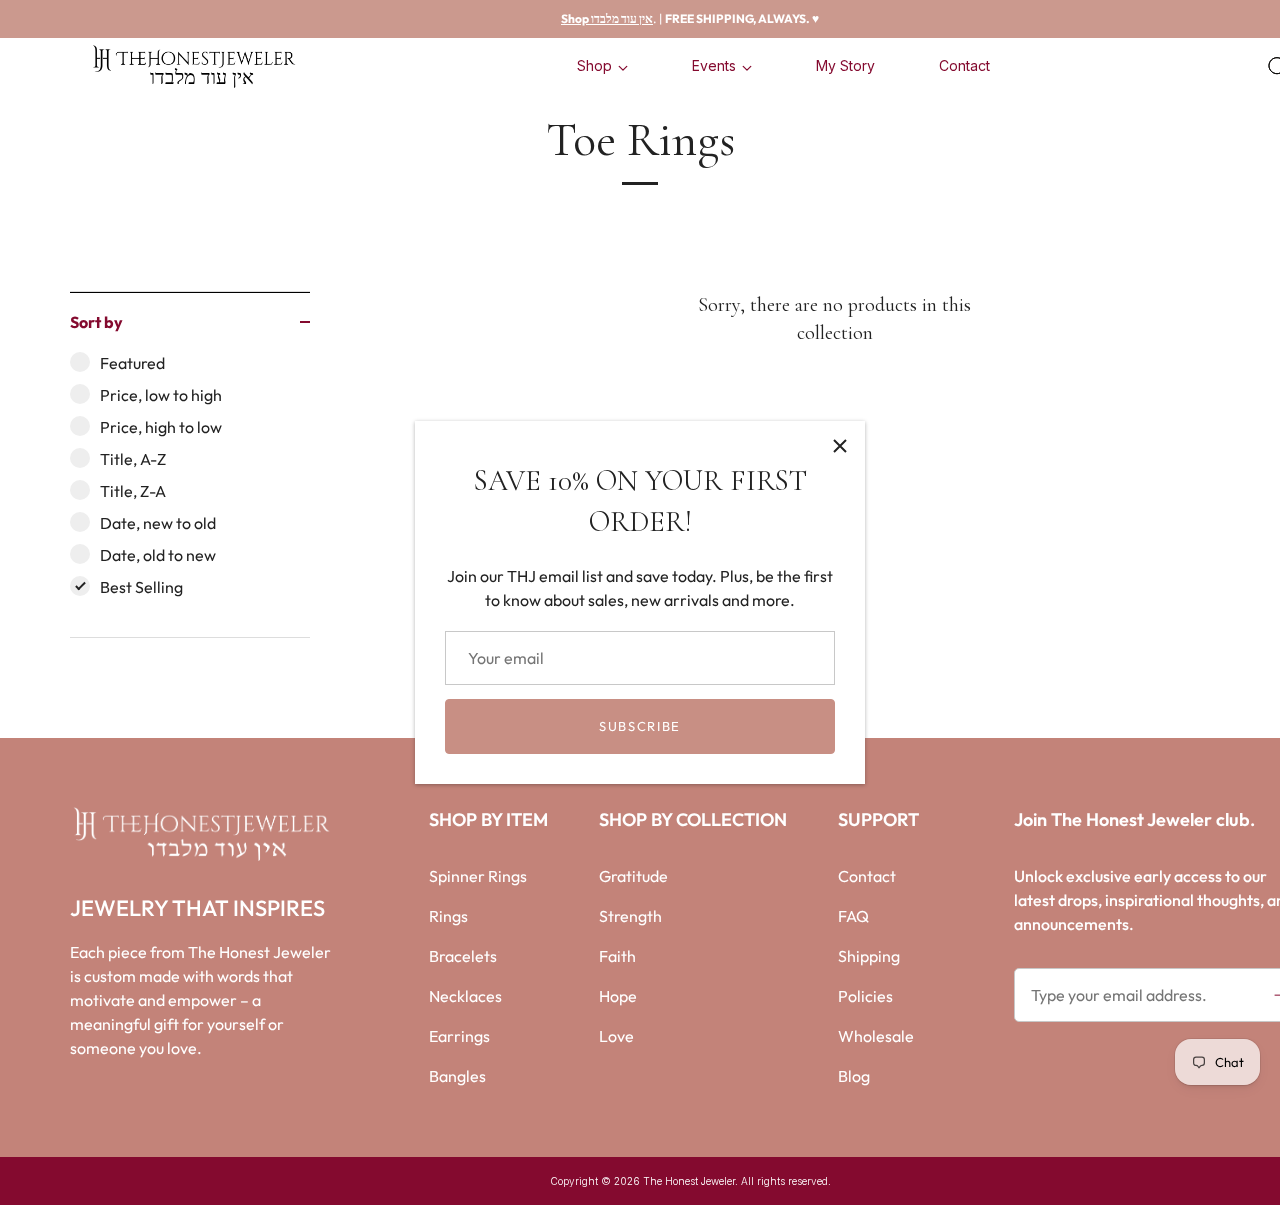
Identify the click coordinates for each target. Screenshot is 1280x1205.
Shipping (869, 956)
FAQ (853, 916)
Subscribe (640, 726)
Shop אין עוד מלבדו (607, 18)
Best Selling (141, 587)
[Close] (840, 446)
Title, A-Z (133, 459)
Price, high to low (161, 427)
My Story (845, 65)
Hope (618, 996)
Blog (854, 1076)
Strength (630, 916)
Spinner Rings (478, 876)
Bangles (457, 1076)
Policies (865, 996)
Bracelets (463, 956)
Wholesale (876, 1036)
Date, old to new (158, 555)
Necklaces (465, 996)
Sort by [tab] (96, 322)
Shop (594, 65)
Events (714, 65)
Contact (964, 65)
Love (616, 1036)
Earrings (459, 1036)
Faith (617, 956)
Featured (132, 363)
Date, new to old (158, 523)
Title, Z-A (133, 491)
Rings (448, 916)
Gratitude (633, 876)
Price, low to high (161, 395)
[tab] (190, 494)
